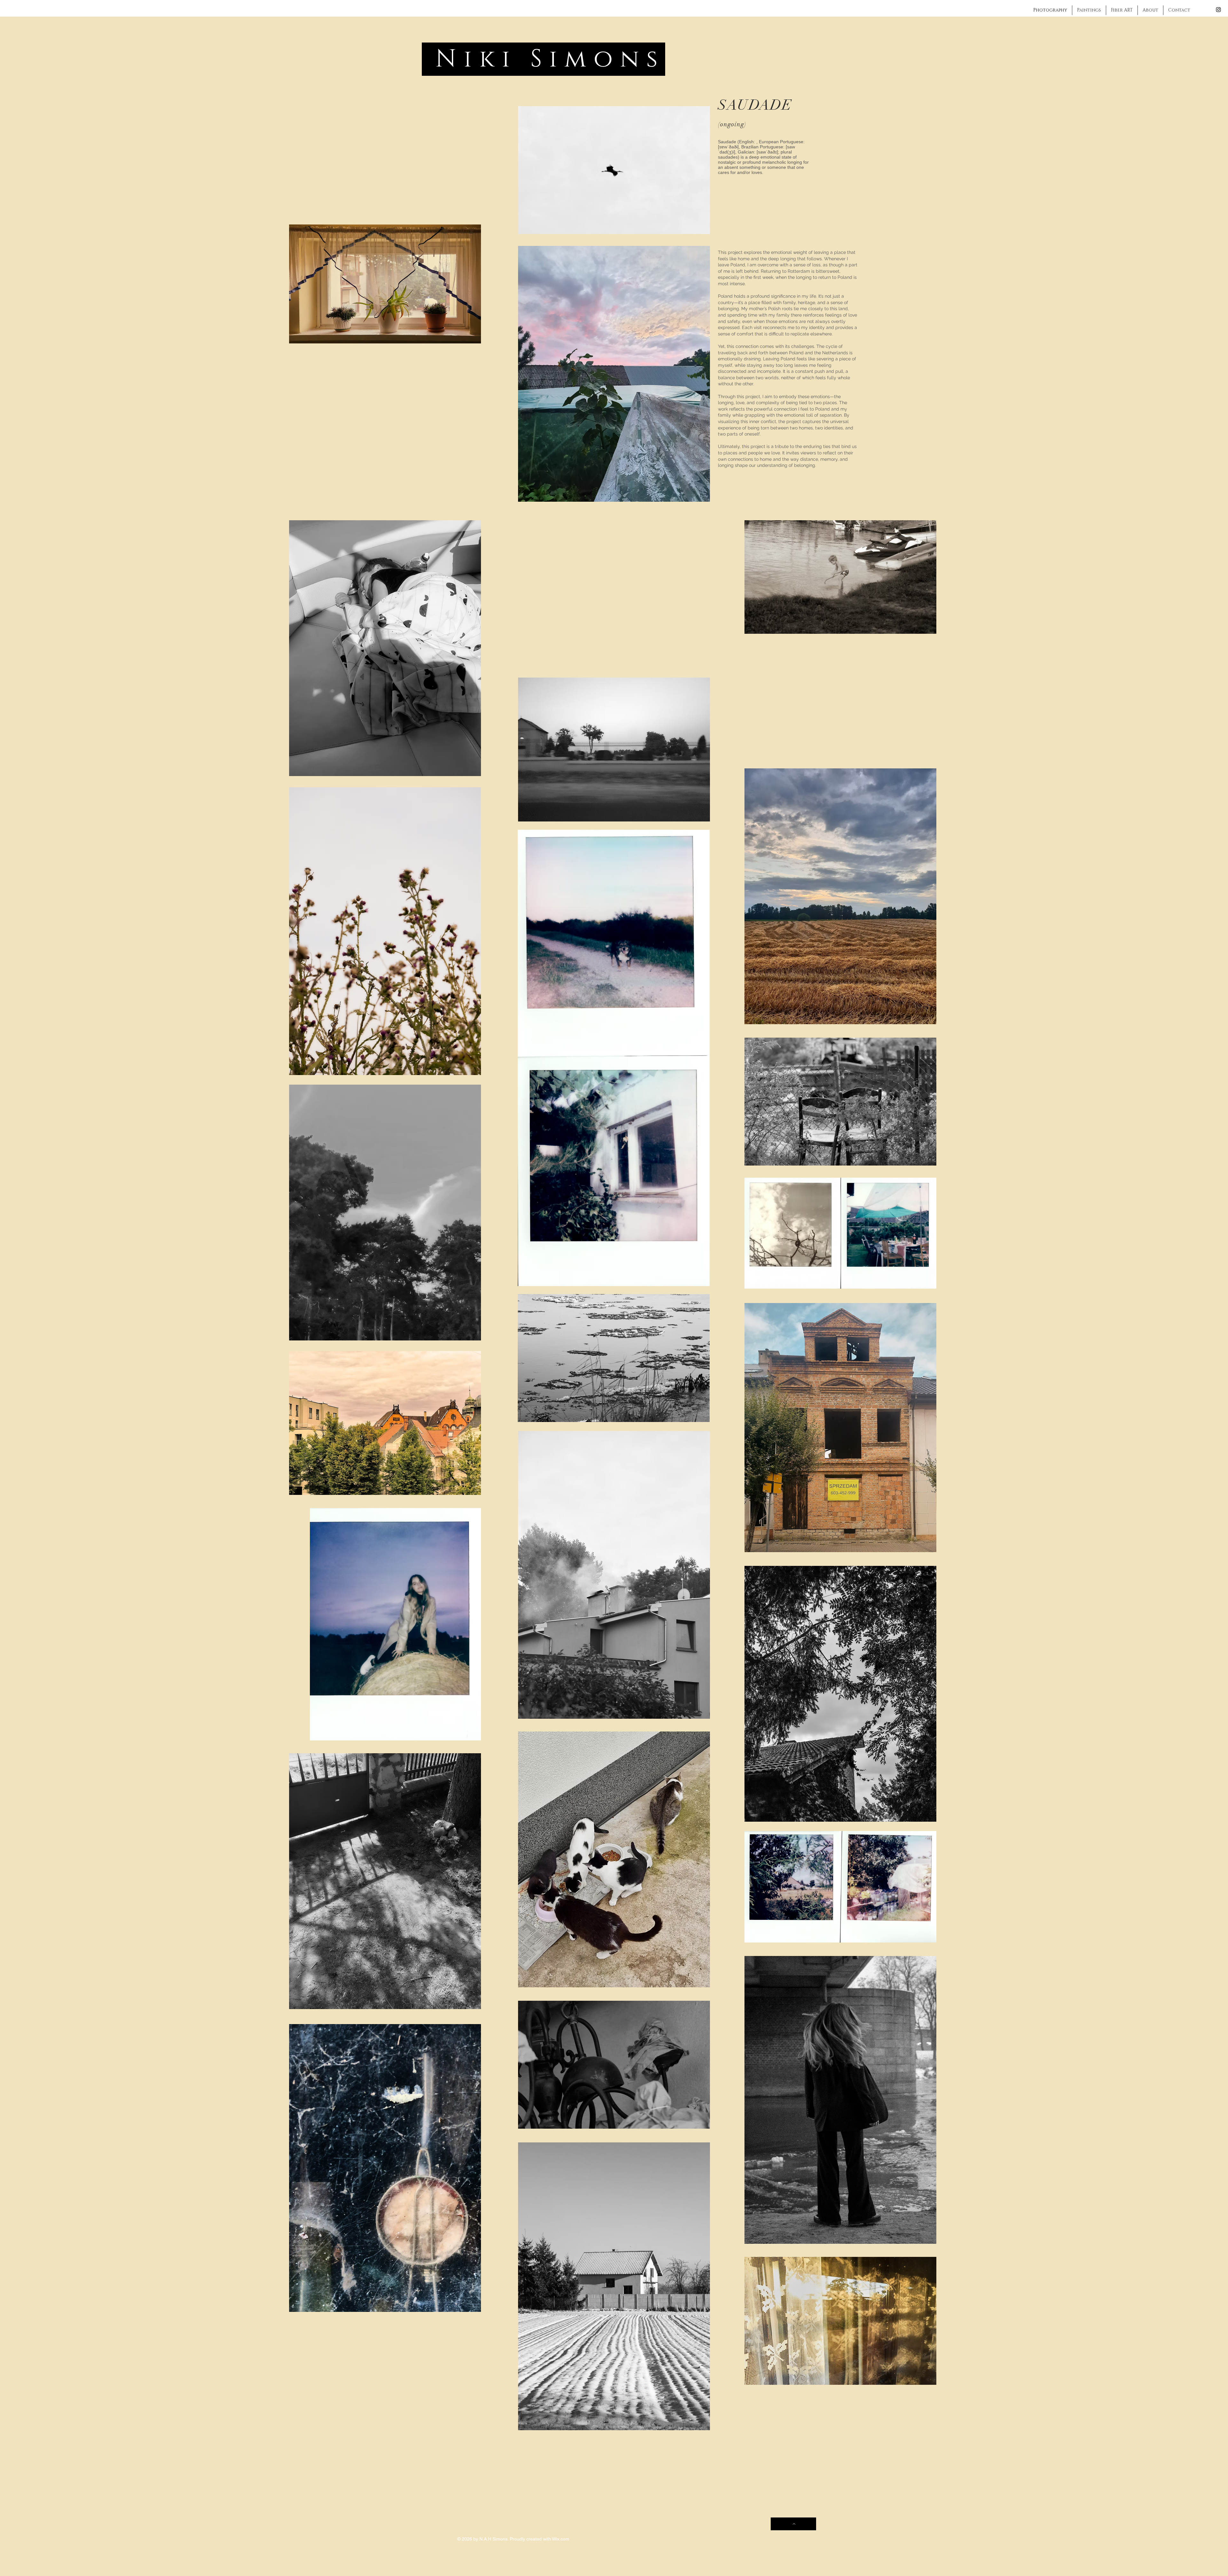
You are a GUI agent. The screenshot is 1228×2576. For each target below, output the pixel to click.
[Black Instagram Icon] (1218, 10)
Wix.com (561, 2539)
